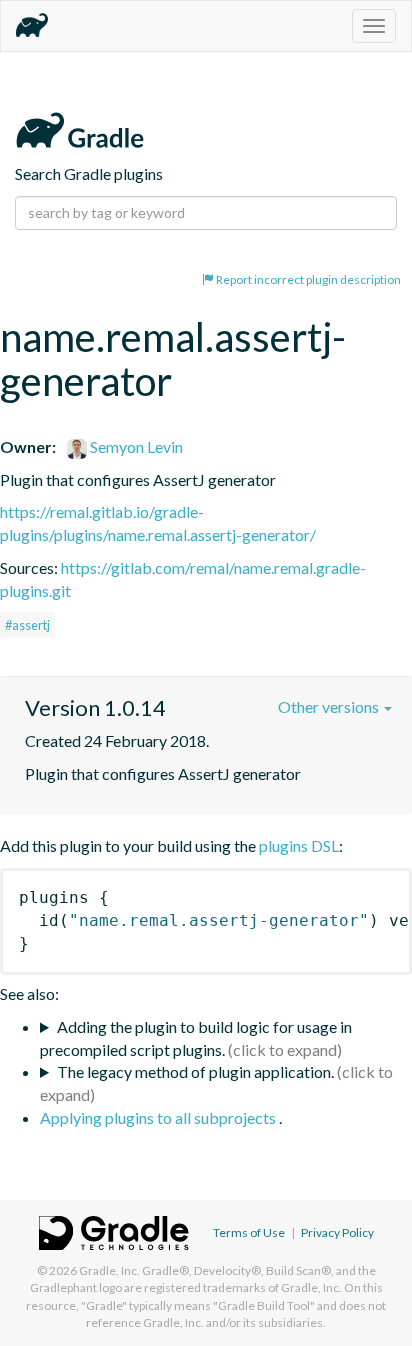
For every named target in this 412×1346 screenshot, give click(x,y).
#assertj (27, 625)
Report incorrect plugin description (307, 279)
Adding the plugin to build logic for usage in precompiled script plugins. (196, 1038)
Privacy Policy (337, 1232)
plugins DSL (299, 845)
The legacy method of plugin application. (195, 1071)
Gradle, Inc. (109, 1270)
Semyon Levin (135, 446)
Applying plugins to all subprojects (159, 1117)
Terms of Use (249, 1232)
